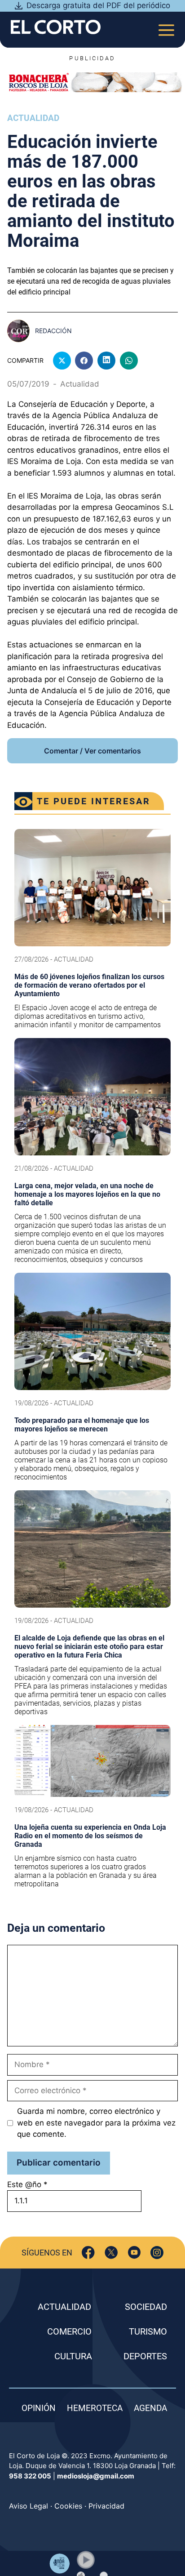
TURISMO (148, 2331)
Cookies (68, 2506)
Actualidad (33, 118)
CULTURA (73, 2356)
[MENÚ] (166, 27)
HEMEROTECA (95, 2408)
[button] (86, 2560)
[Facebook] (88, 2253)
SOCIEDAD (146, 2307)
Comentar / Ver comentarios (92, 751)
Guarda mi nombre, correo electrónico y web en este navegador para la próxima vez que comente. (96, 2123)
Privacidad (106, 2506)
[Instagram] (157, 2253)
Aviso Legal (29, 2506)
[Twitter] (111, 2253)
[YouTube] (134, 2253)
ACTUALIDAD (64, 2307)
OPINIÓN (39, 2408)
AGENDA (150, 2408)
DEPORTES (145, 2356)
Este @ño (27, 2184)
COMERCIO (69, 2331)
